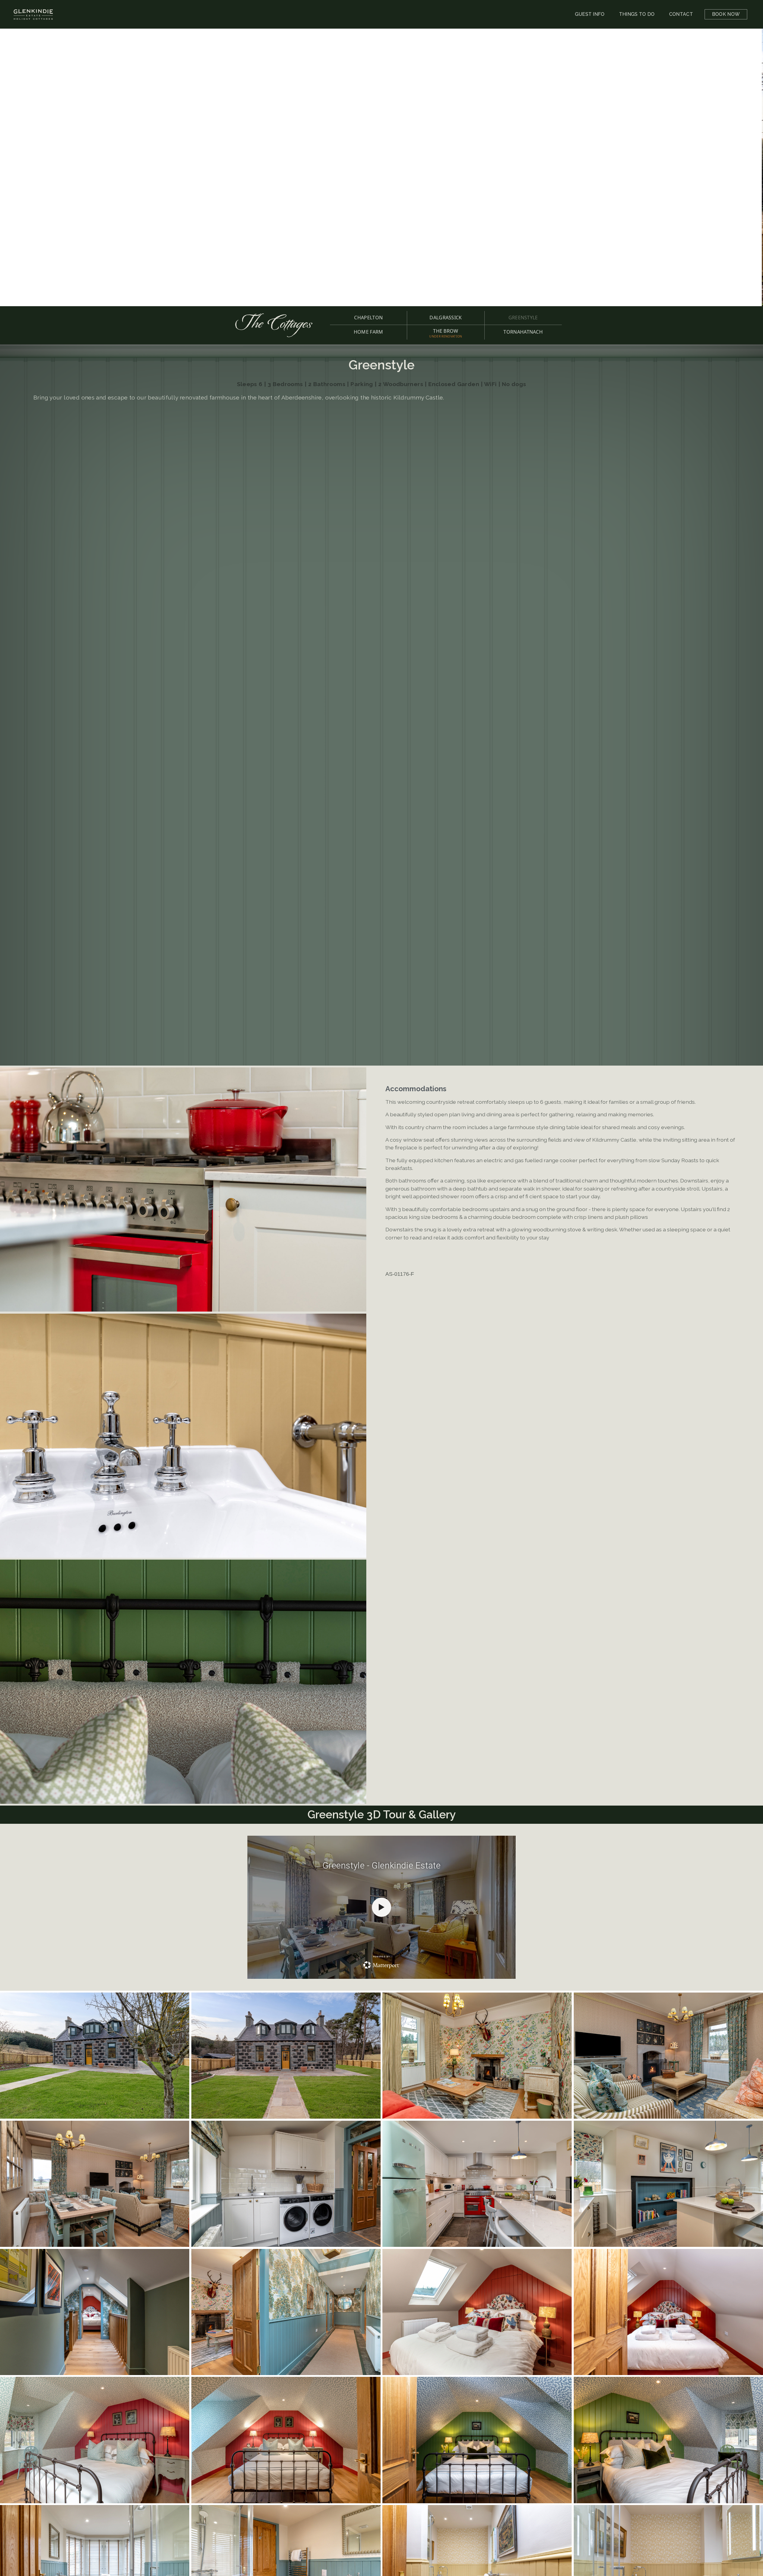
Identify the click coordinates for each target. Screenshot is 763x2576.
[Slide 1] (378, 293)
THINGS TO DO (637, 14)
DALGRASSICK (446, 318)
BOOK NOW (726, 14)
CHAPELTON (368, 318)
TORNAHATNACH (523, 332)
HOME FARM (369, 332)
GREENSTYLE (523, 318)
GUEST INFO (590, 14)
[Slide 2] (385, 293)
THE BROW (446, 333)
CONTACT (681, 14)
